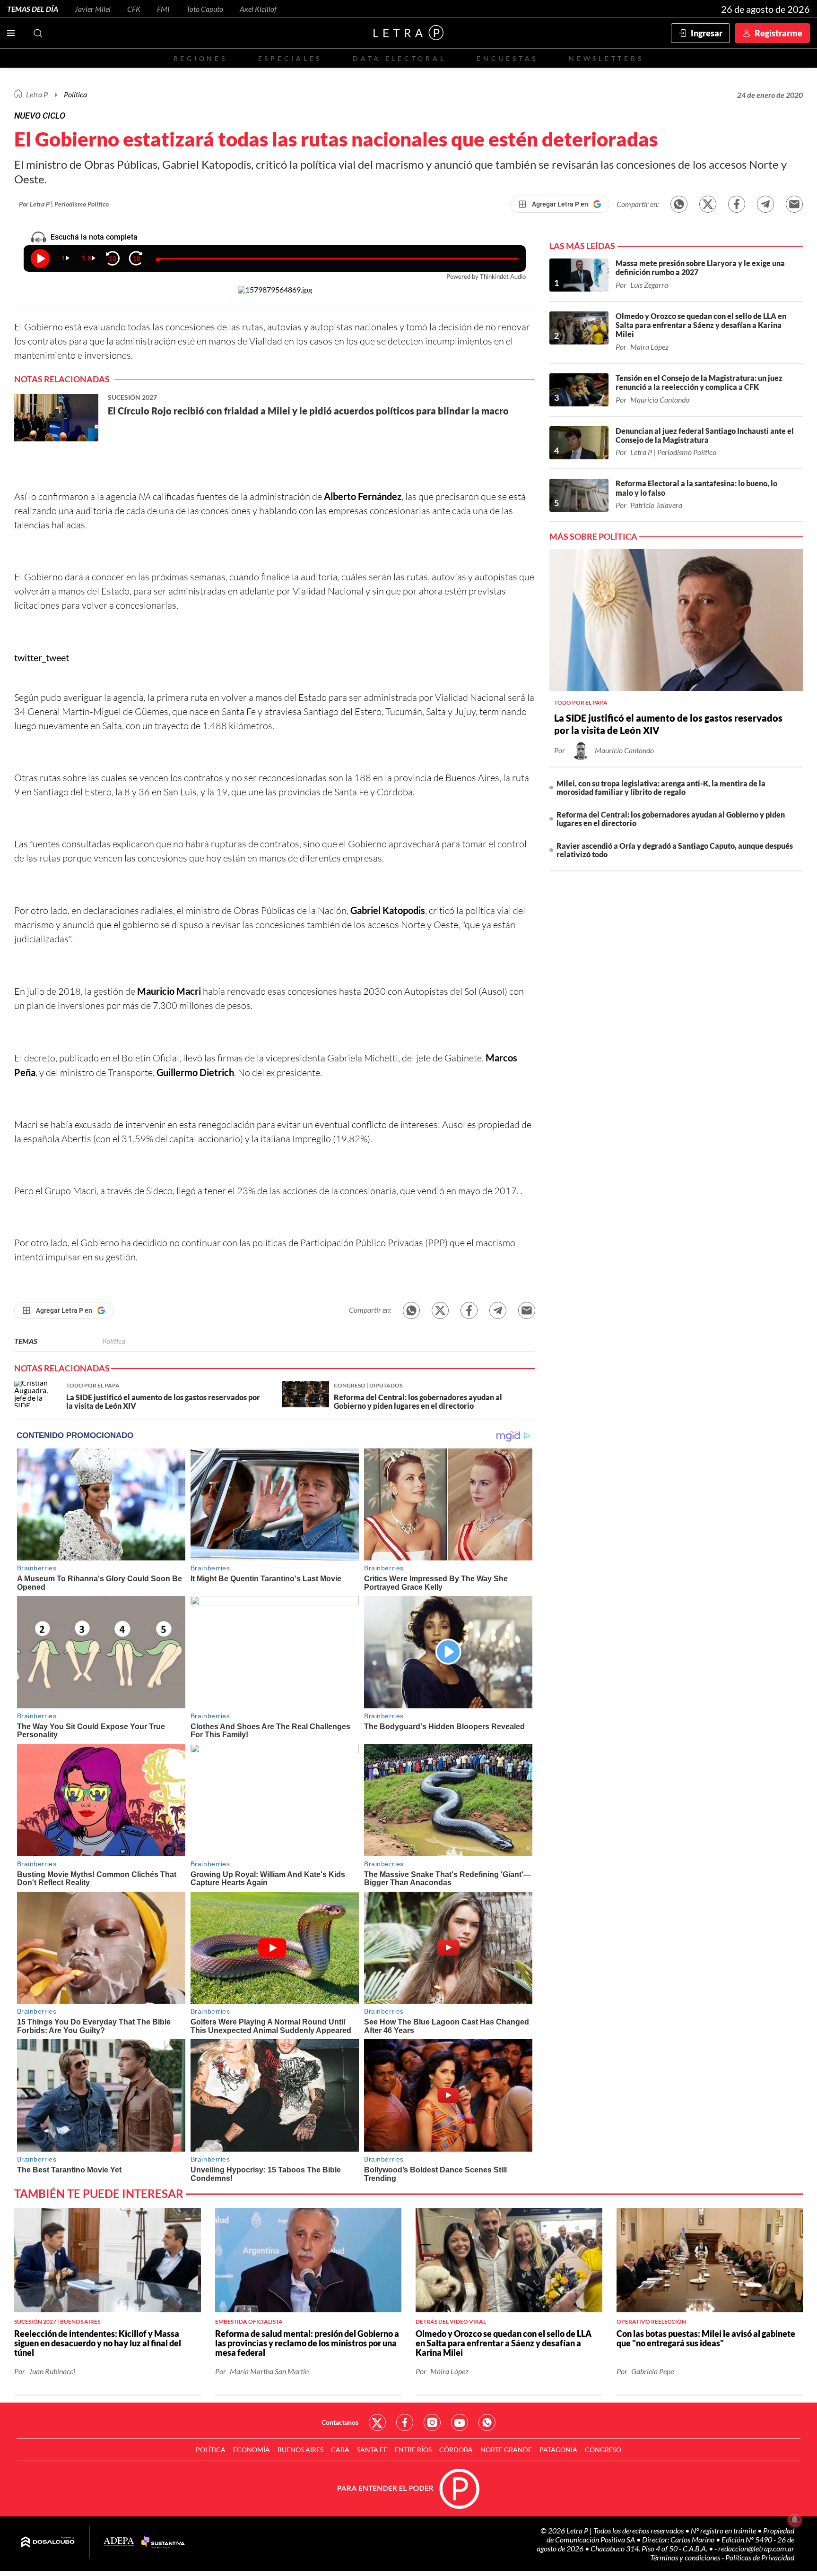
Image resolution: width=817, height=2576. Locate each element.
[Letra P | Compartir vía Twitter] (708, 204)
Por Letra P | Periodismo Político (64, 204)
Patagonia (558, 2450)
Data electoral (399, 58)
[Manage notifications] (795, 2520)
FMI (163, 9)
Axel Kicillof (258, 9)
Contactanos (340, 2422)
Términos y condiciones (686, 2557)
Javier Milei (93, 9)
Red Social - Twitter (377, 2422)
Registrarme (778, 33)
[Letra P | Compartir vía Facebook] (737, 204)
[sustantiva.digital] (163, 2542)
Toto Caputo (205, 9)
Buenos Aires (300, 2450)
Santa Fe (372, 2450)
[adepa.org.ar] (119, 2542)
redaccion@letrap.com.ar (756, 2548)
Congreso (603, 2450)
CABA (340, 2450)
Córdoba (456, 2450)
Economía (252, 2450)
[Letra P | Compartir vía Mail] (794, 204)
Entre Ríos (413, 2450)
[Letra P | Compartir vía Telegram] (765, 204)
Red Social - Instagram (432, 2422)
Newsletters (606, 58)
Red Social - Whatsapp (487, 2422)
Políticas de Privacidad (760, 2557)
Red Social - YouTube (460, 2422)
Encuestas (507, 58)
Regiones (200, 58)
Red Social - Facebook (405, 2422)
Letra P (37, 94)
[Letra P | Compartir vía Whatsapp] (679, 204)
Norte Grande (506, 2450)
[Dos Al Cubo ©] (48, 2542)
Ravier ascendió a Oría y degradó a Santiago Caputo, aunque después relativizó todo (675, 850)
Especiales (290, 58)
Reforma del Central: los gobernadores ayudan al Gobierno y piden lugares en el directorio (671, 819)
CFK (134, 9)
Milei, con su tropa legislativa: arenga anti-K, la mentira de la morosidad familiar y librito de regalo (661, 788)
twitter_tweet (42, 657)
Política (75, 94)
